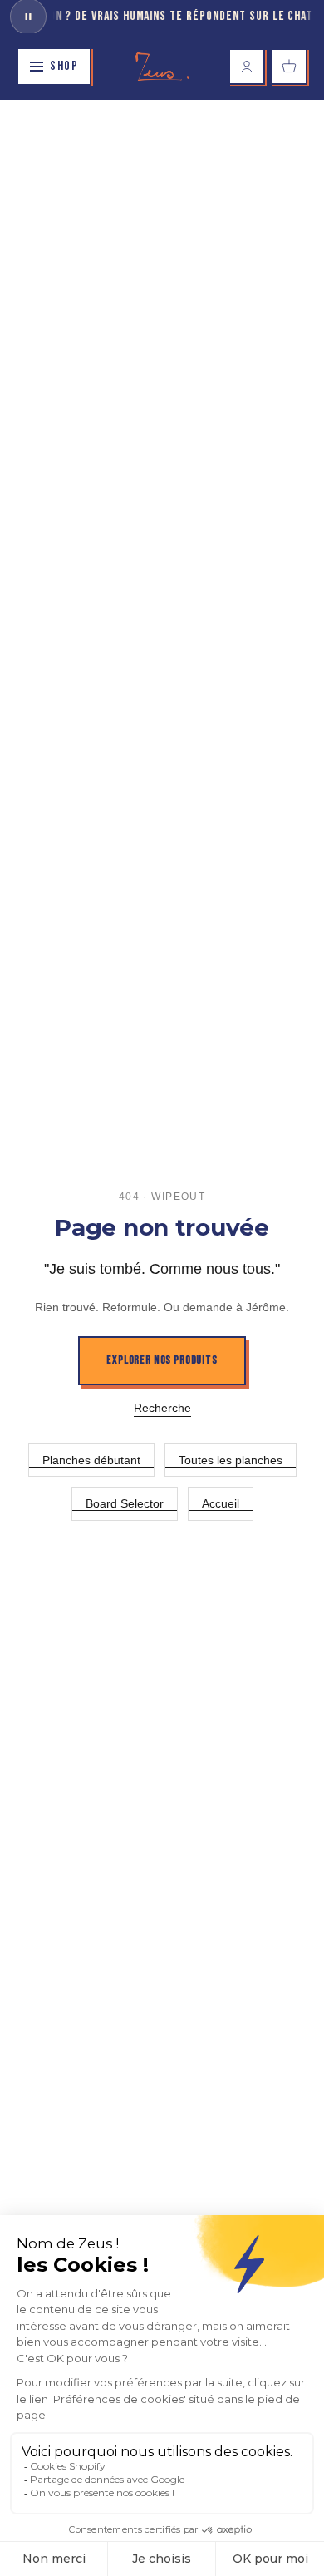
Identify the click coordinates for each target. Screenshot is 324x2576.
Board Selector (125, 1503)
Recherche (162, 1408)
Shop (64, 66)
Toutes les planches (231, 1460)
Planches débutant (91, 1460)
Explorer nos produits (162, 1360)
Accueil (221, 1503)
